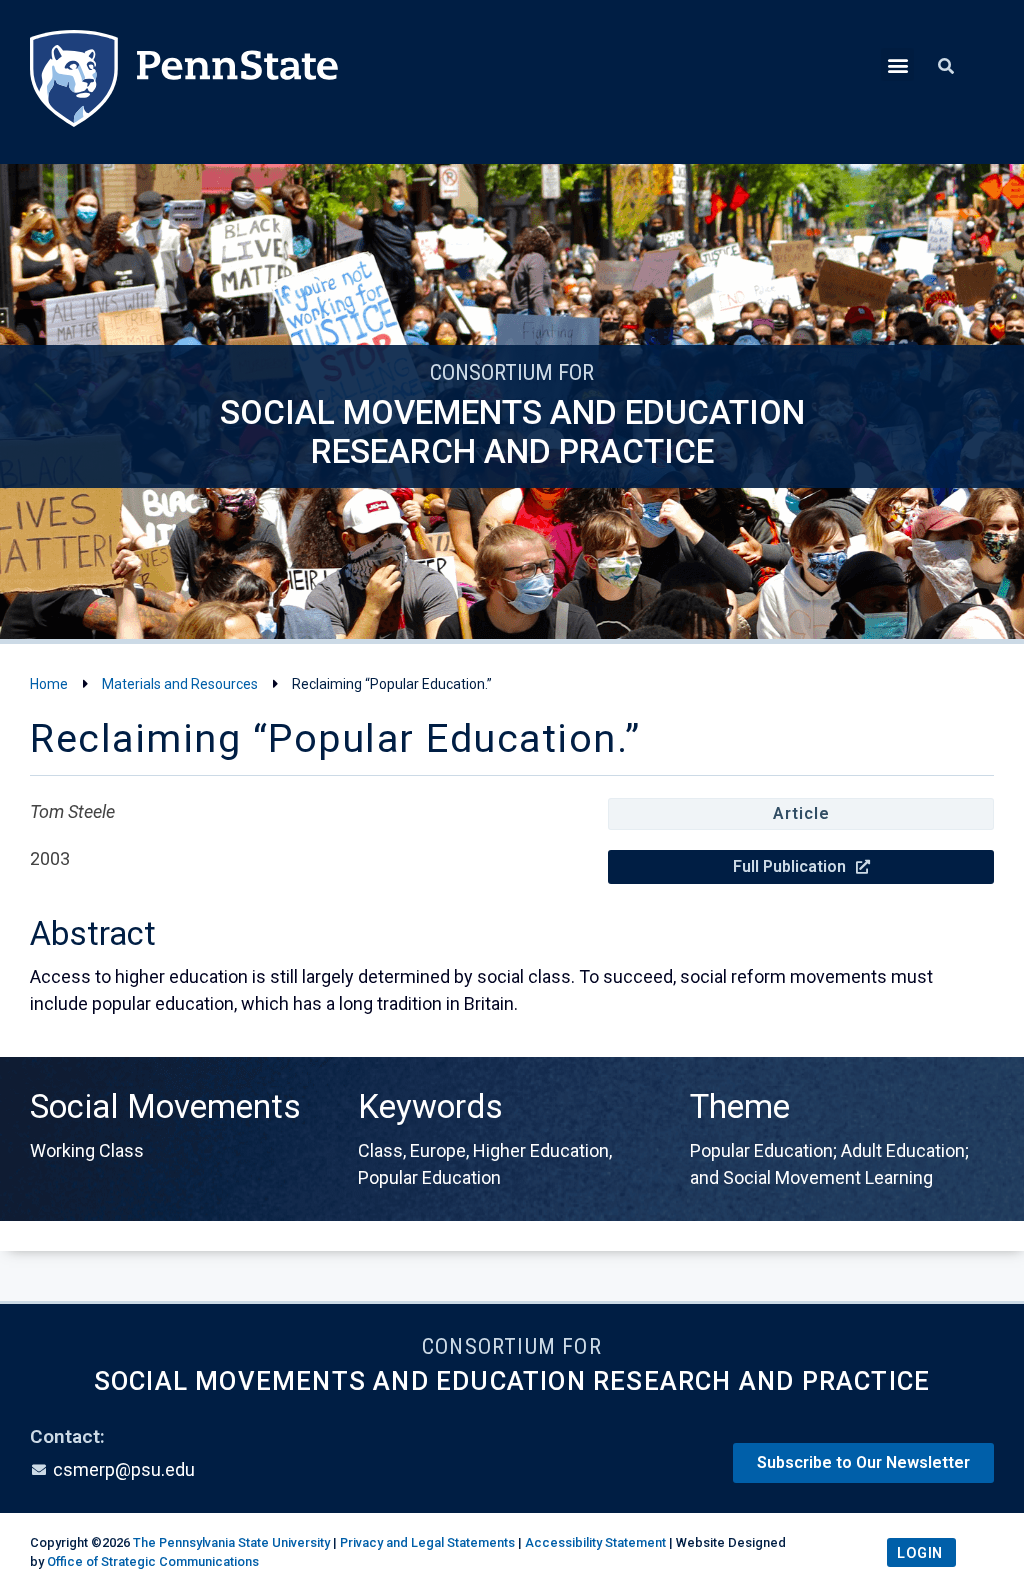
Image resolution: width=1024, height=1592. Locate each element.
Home (49, 684)
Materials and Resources (180, 684)
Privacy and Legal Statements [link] (427, 1542)
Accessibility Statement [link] (595, 1542)
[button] (897, 64)
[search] (946, 67)
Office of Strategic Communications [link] (153, 1561)
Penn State (184, 82)
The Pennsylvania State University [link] (231, 1542)
